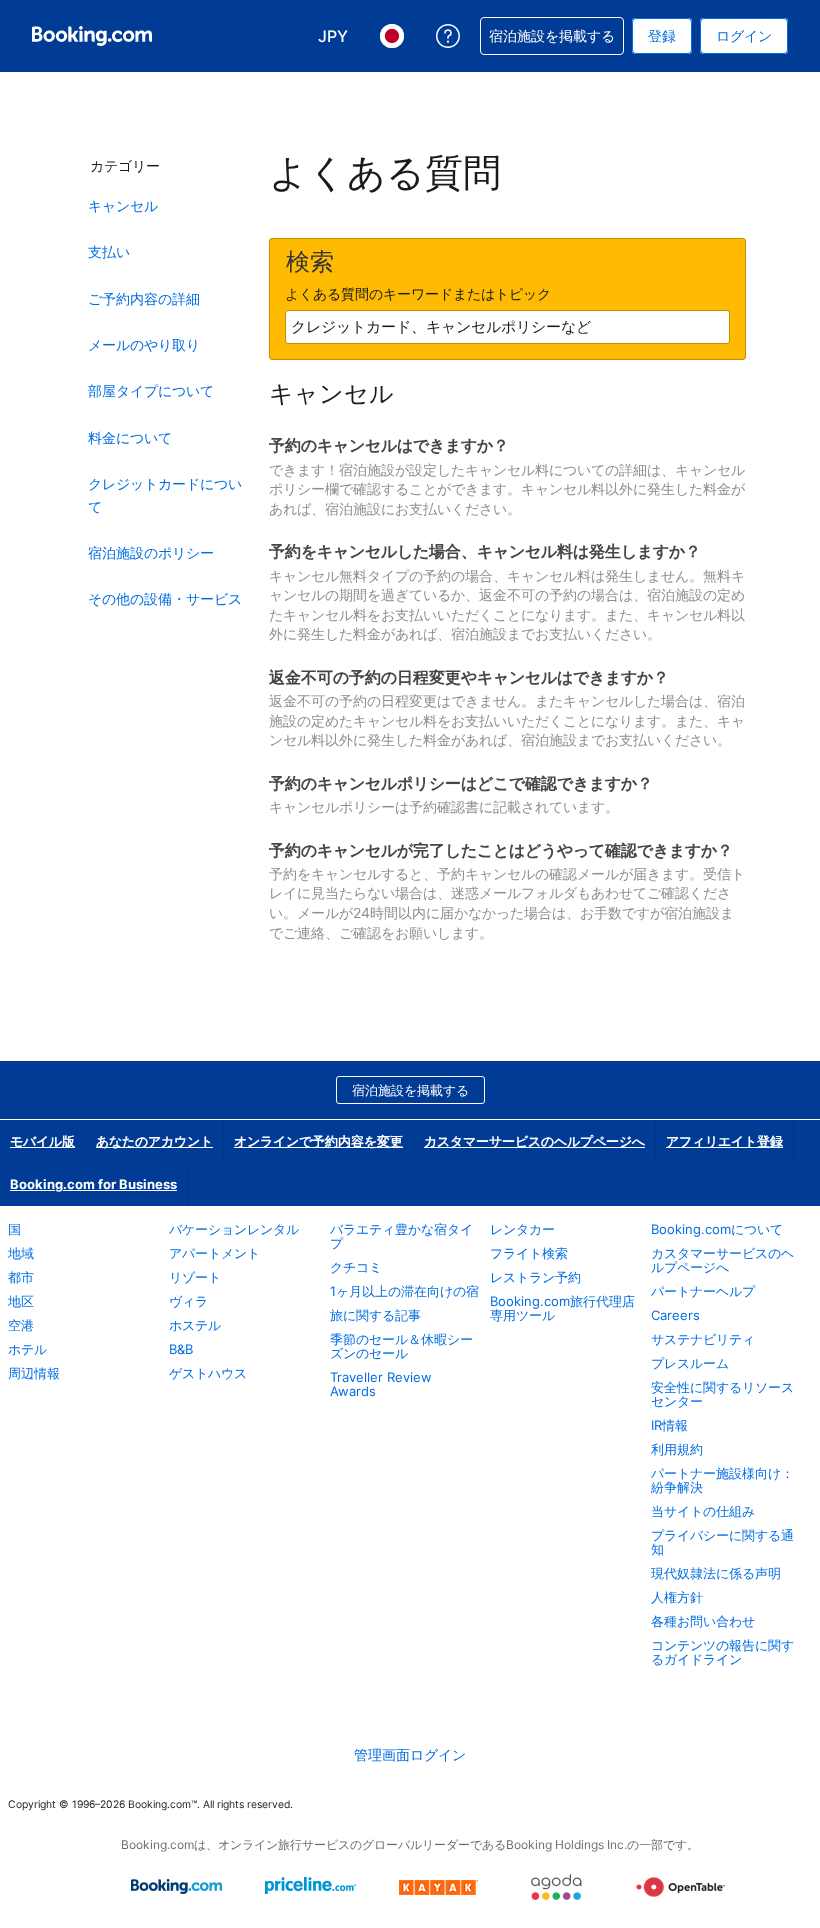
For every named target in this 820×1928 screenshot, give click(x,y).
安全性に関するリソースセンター (722, 1394)
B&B (181, 1349)
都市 (21, 1277)
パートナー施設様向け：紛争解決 (722, 1480)
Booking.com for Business (93, 1184)
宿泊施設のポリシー (151, 552)
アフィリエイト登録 (724, 1141)
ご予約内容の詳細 (144, 298)
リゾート (195, 1277)
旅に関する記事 (375, 1315)
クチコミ (356, 1267)
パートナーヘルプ (703, 1291)
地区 (21, 1301)
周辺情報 (34, 1373)
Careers (675, 1315)
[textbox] (507, 327)
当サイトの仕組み (703, 1511)
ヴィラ (188, 1301)
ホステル (195, 1325)
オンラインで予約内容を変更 (318, 1141)
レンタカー (522, 1229)
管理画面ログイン (410, 1754)
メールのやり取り (144, 344)
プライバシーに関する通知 (722, 1542)
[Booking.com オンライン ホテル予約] (92, 36)
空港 (21, 1325)
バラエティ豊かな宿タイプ (401, 1236)
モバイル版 (42, 1141)
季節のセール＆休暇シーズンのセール (401, 1346)
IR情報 (669, 1425)
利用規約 (677, 1449)
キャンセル (123, 205)
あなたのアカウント (154, 1141)
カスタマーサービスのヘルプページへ (534, 1141)
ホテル (27, 1349)
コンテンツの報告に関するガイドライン (722, 1652)
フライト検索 (529, 1253)
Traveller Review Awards (381, 1384)
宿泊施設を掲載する (410, 1090)
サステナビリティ (703, 1339)
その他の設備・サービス (165, 598)
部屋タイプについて (151, 390)
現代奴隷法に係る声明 (716, 1573)
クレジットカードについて (165, 494)
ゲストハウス (208, 1373)
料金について (130, 437)
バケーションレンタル (234, 1229)
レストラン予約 (535, 1277)
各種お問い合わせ (703, 1621)
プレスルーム (690, 1363)
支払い (109, 251)
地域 (21, 1253)
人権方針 (677, 1597)
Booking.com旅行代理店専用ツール (562, 1308)
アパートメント (214, 1253)
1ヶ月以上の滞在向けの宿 (404, 1291)
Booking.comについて (717, 1229)
